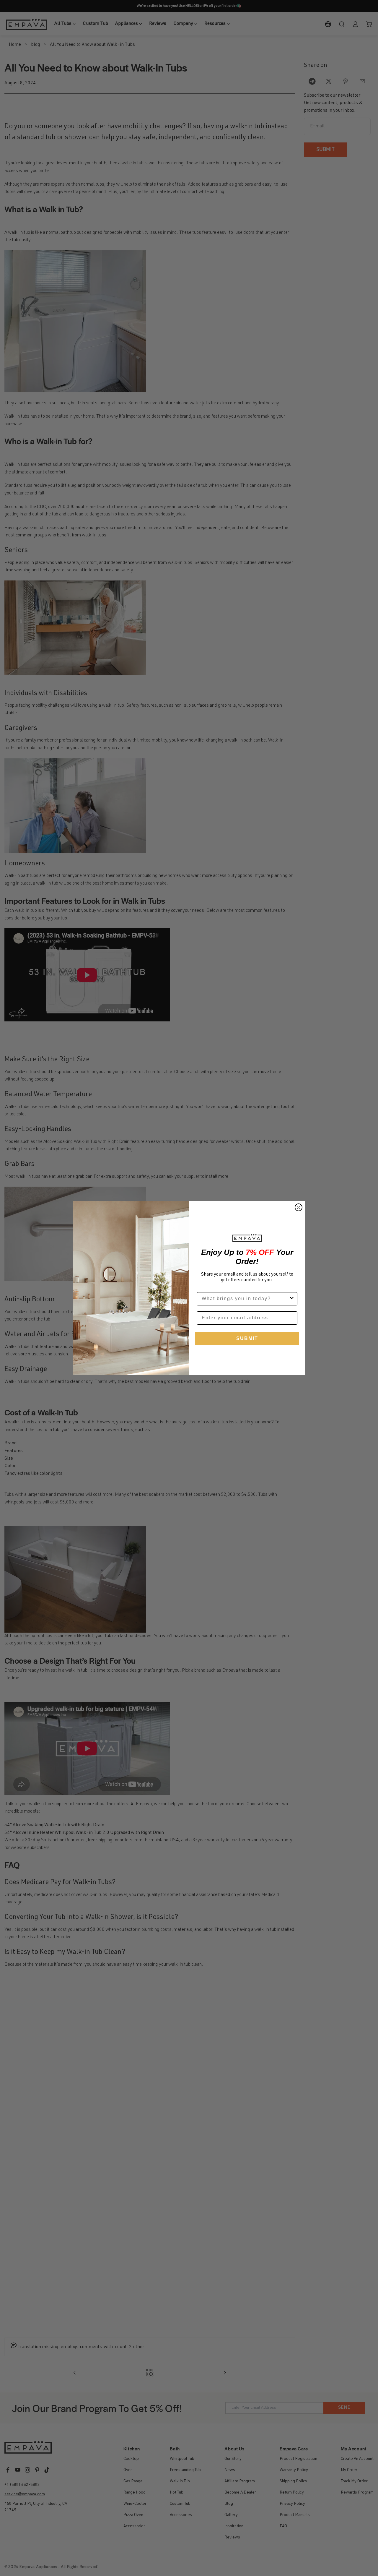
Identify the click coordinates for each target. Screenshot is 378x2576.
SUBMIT (247, 1338)
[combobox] (245, 1299)
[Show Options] (292, 1299)
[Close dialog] (299, 1207)
